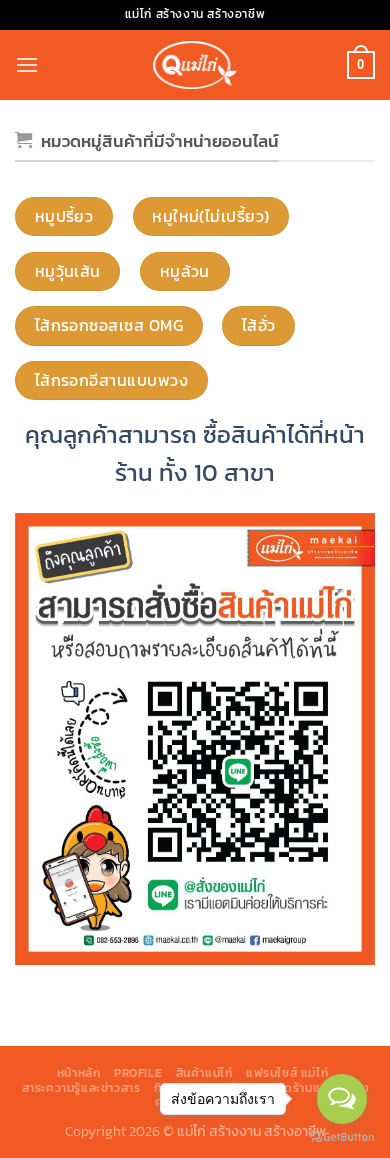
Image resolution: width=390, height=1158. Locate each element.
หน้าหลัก (79, 1073)
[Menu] (27, 64)
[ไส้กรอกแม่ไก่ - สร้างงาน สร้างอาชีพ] (195, 64)
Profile (138, 1073)
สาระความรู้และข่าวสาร (81, 1088)
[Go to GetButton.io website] (342, 1137)
